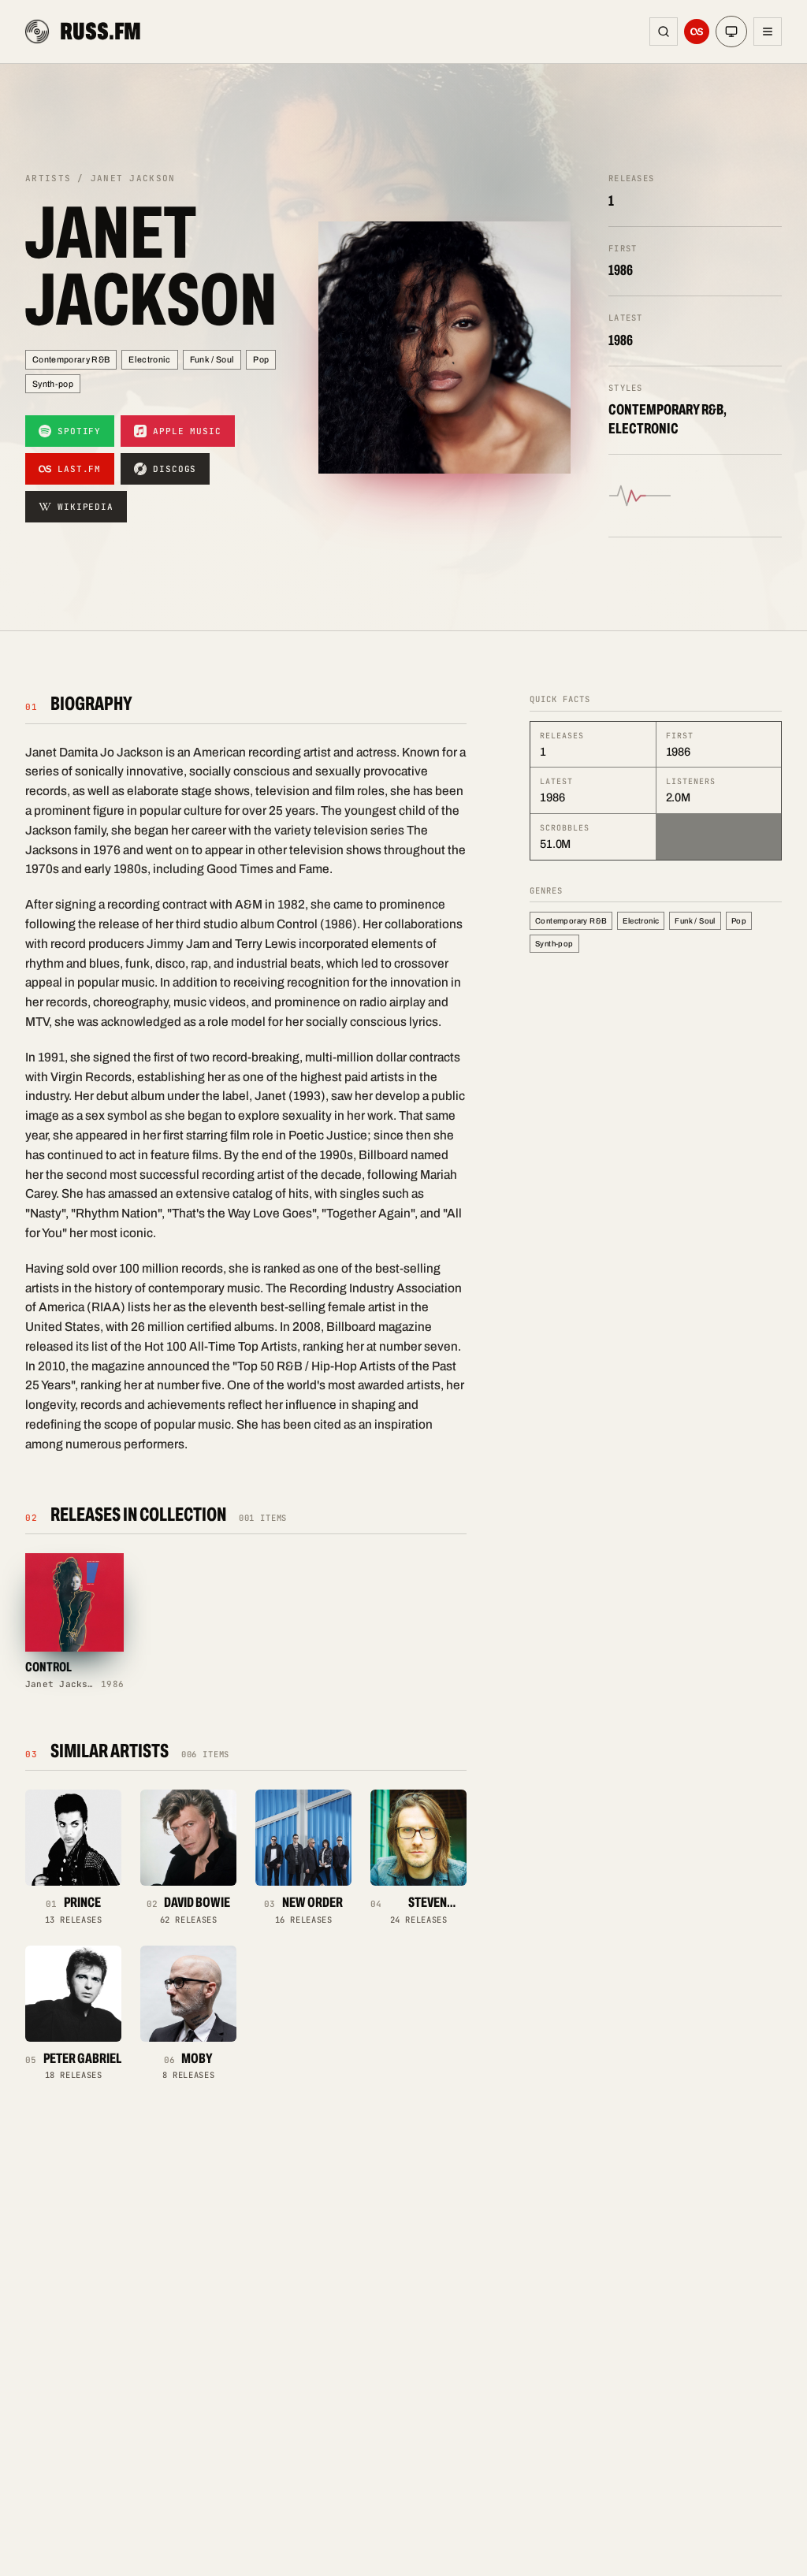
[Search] (664, 32)
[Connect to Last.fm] (697, 32)
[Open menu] (768, 32)
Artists (48, 178)
